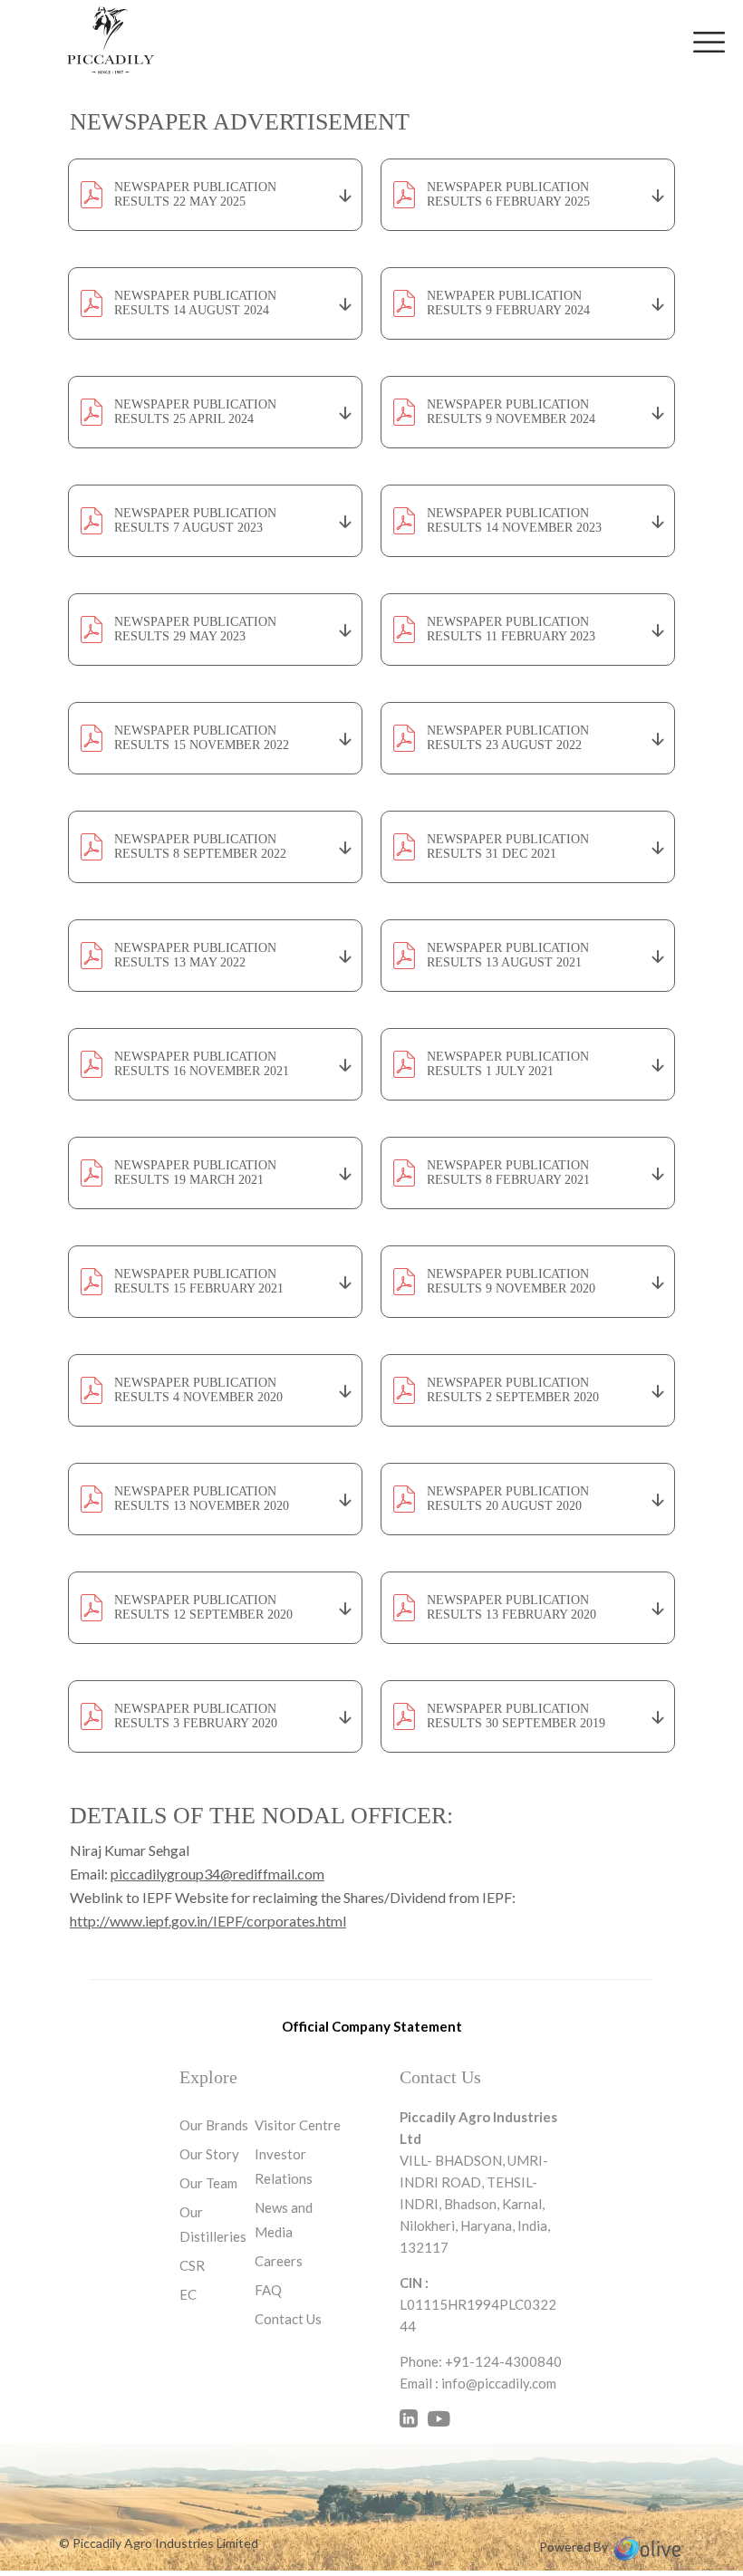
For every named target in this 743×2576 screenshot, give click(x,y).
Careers (279, 2261)
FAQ (268, 2290)
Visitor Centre (298, 2125)
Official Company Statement (372, 2026)
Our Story (209, 2154)
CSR (192, 2265)
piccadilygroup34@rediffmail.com (217, 1874)
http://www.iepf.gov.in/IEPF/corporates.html (208, 1921)
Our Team (208, 2183)
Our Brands (214, 2125)
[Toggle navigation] (709, 42)
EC (188, 2294)
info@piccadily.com (499, 2383)
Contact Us (288, 2319)
